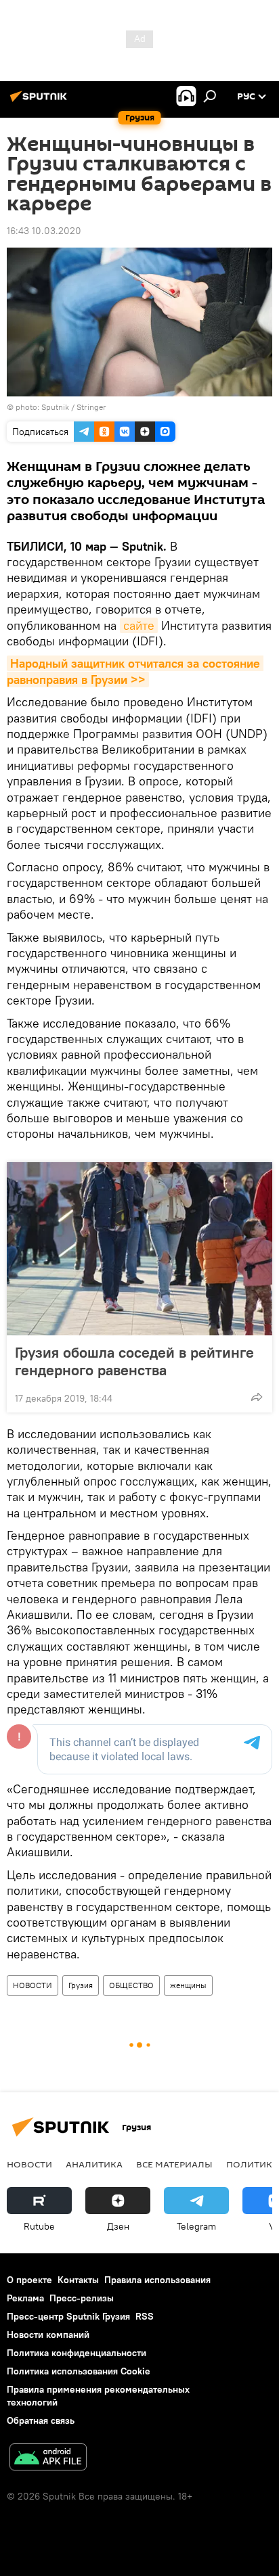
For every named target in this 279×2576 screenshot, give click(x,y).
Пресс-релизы (82, 2298)
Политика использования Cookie (79, 2371)
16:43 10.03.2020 (44, 231)
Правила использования (157, 2280)
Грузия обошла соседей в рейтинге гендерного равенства (134, 1361)
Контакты (78, 2280)
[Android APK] (48, 2459)
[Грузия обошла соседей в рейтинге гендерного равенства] (139, 1249)
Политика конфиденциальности (77, 2353)
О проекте (29, 2280)
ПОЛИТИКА (252, 2164)
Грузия (81, 1985)
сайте (139, 625)
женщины (188, 1985)
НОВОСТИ (33, 1985)
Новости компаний (48, 2334)
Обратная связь (41, 2420)
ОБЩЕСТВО (131, 1985)
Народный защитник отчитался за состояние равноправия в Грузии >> (135, 671)
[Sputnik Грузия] (41, 101)
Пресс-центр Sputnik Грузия (68, 2316)
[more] (257, 1397)
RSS (145, 2316)
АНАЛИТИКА (94, 2164)
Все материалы (174, 2164)
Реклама (25, 2298)
